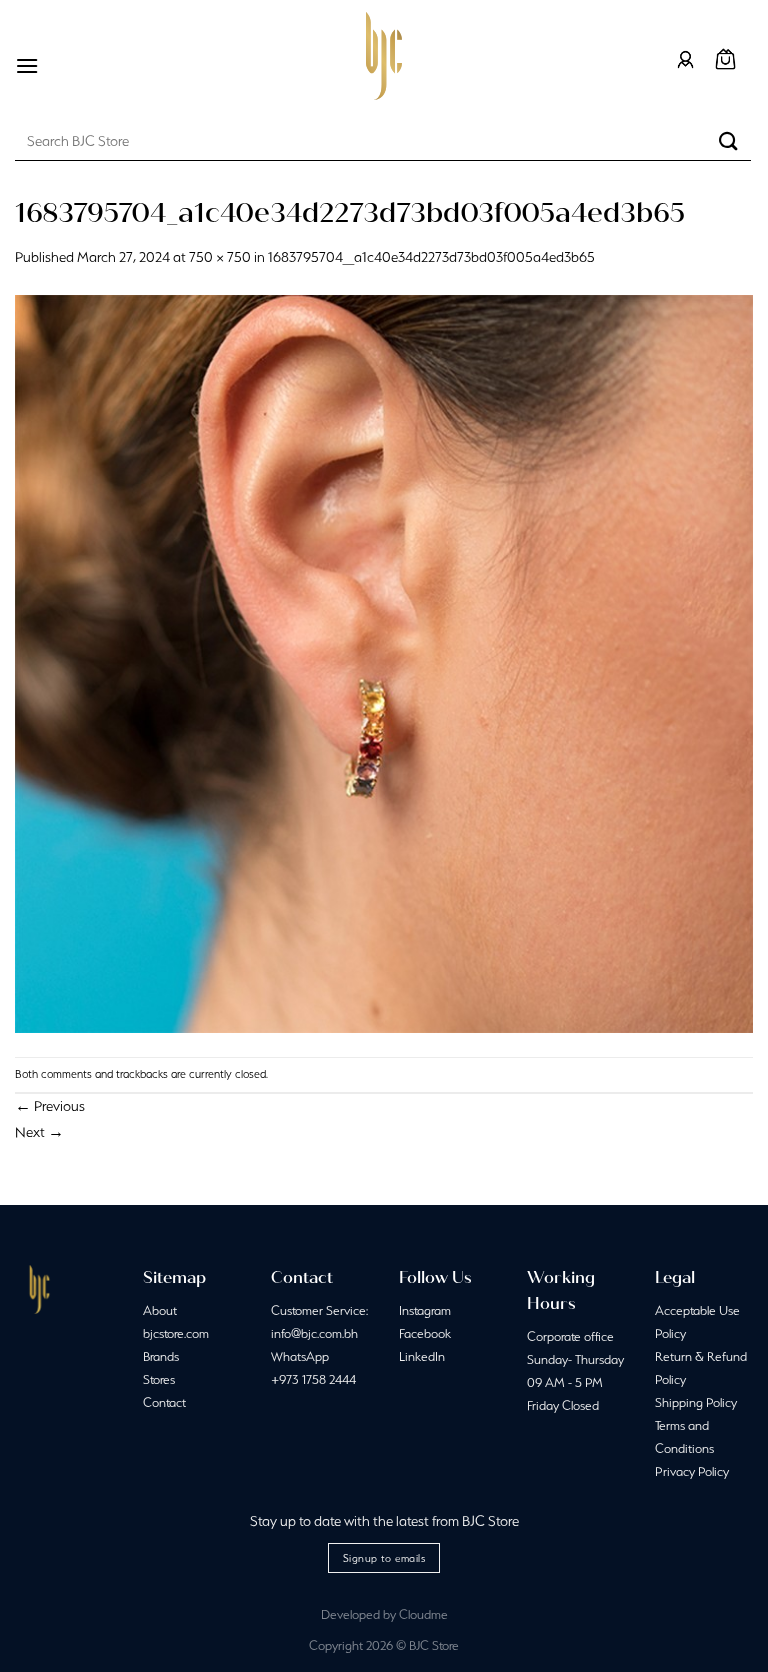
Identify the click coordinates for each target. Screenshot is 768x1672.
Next (39, 1132)
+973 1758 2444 (313, 1379)
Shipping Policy (696, 1402)
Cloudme (423, 1614)
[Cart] (725, 59)
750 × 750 (220, 257)
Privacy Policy (692, 1471)
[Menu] (27, 65)
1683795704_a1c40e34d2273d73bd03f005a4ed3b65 (431, 257)
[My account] (685, 59)
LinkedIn (422, 1356)
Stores (159, 1379)
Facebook (425, 1333)
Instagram (425, 1310)
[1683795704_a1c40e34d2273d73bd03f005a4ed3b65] (384, 662)
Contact (164, 1402)
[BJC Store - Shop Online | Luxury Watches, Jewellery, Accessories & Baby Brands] (384, 56)
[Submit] (729, 140)
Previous (50, 1106)
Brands (161, 1356)
